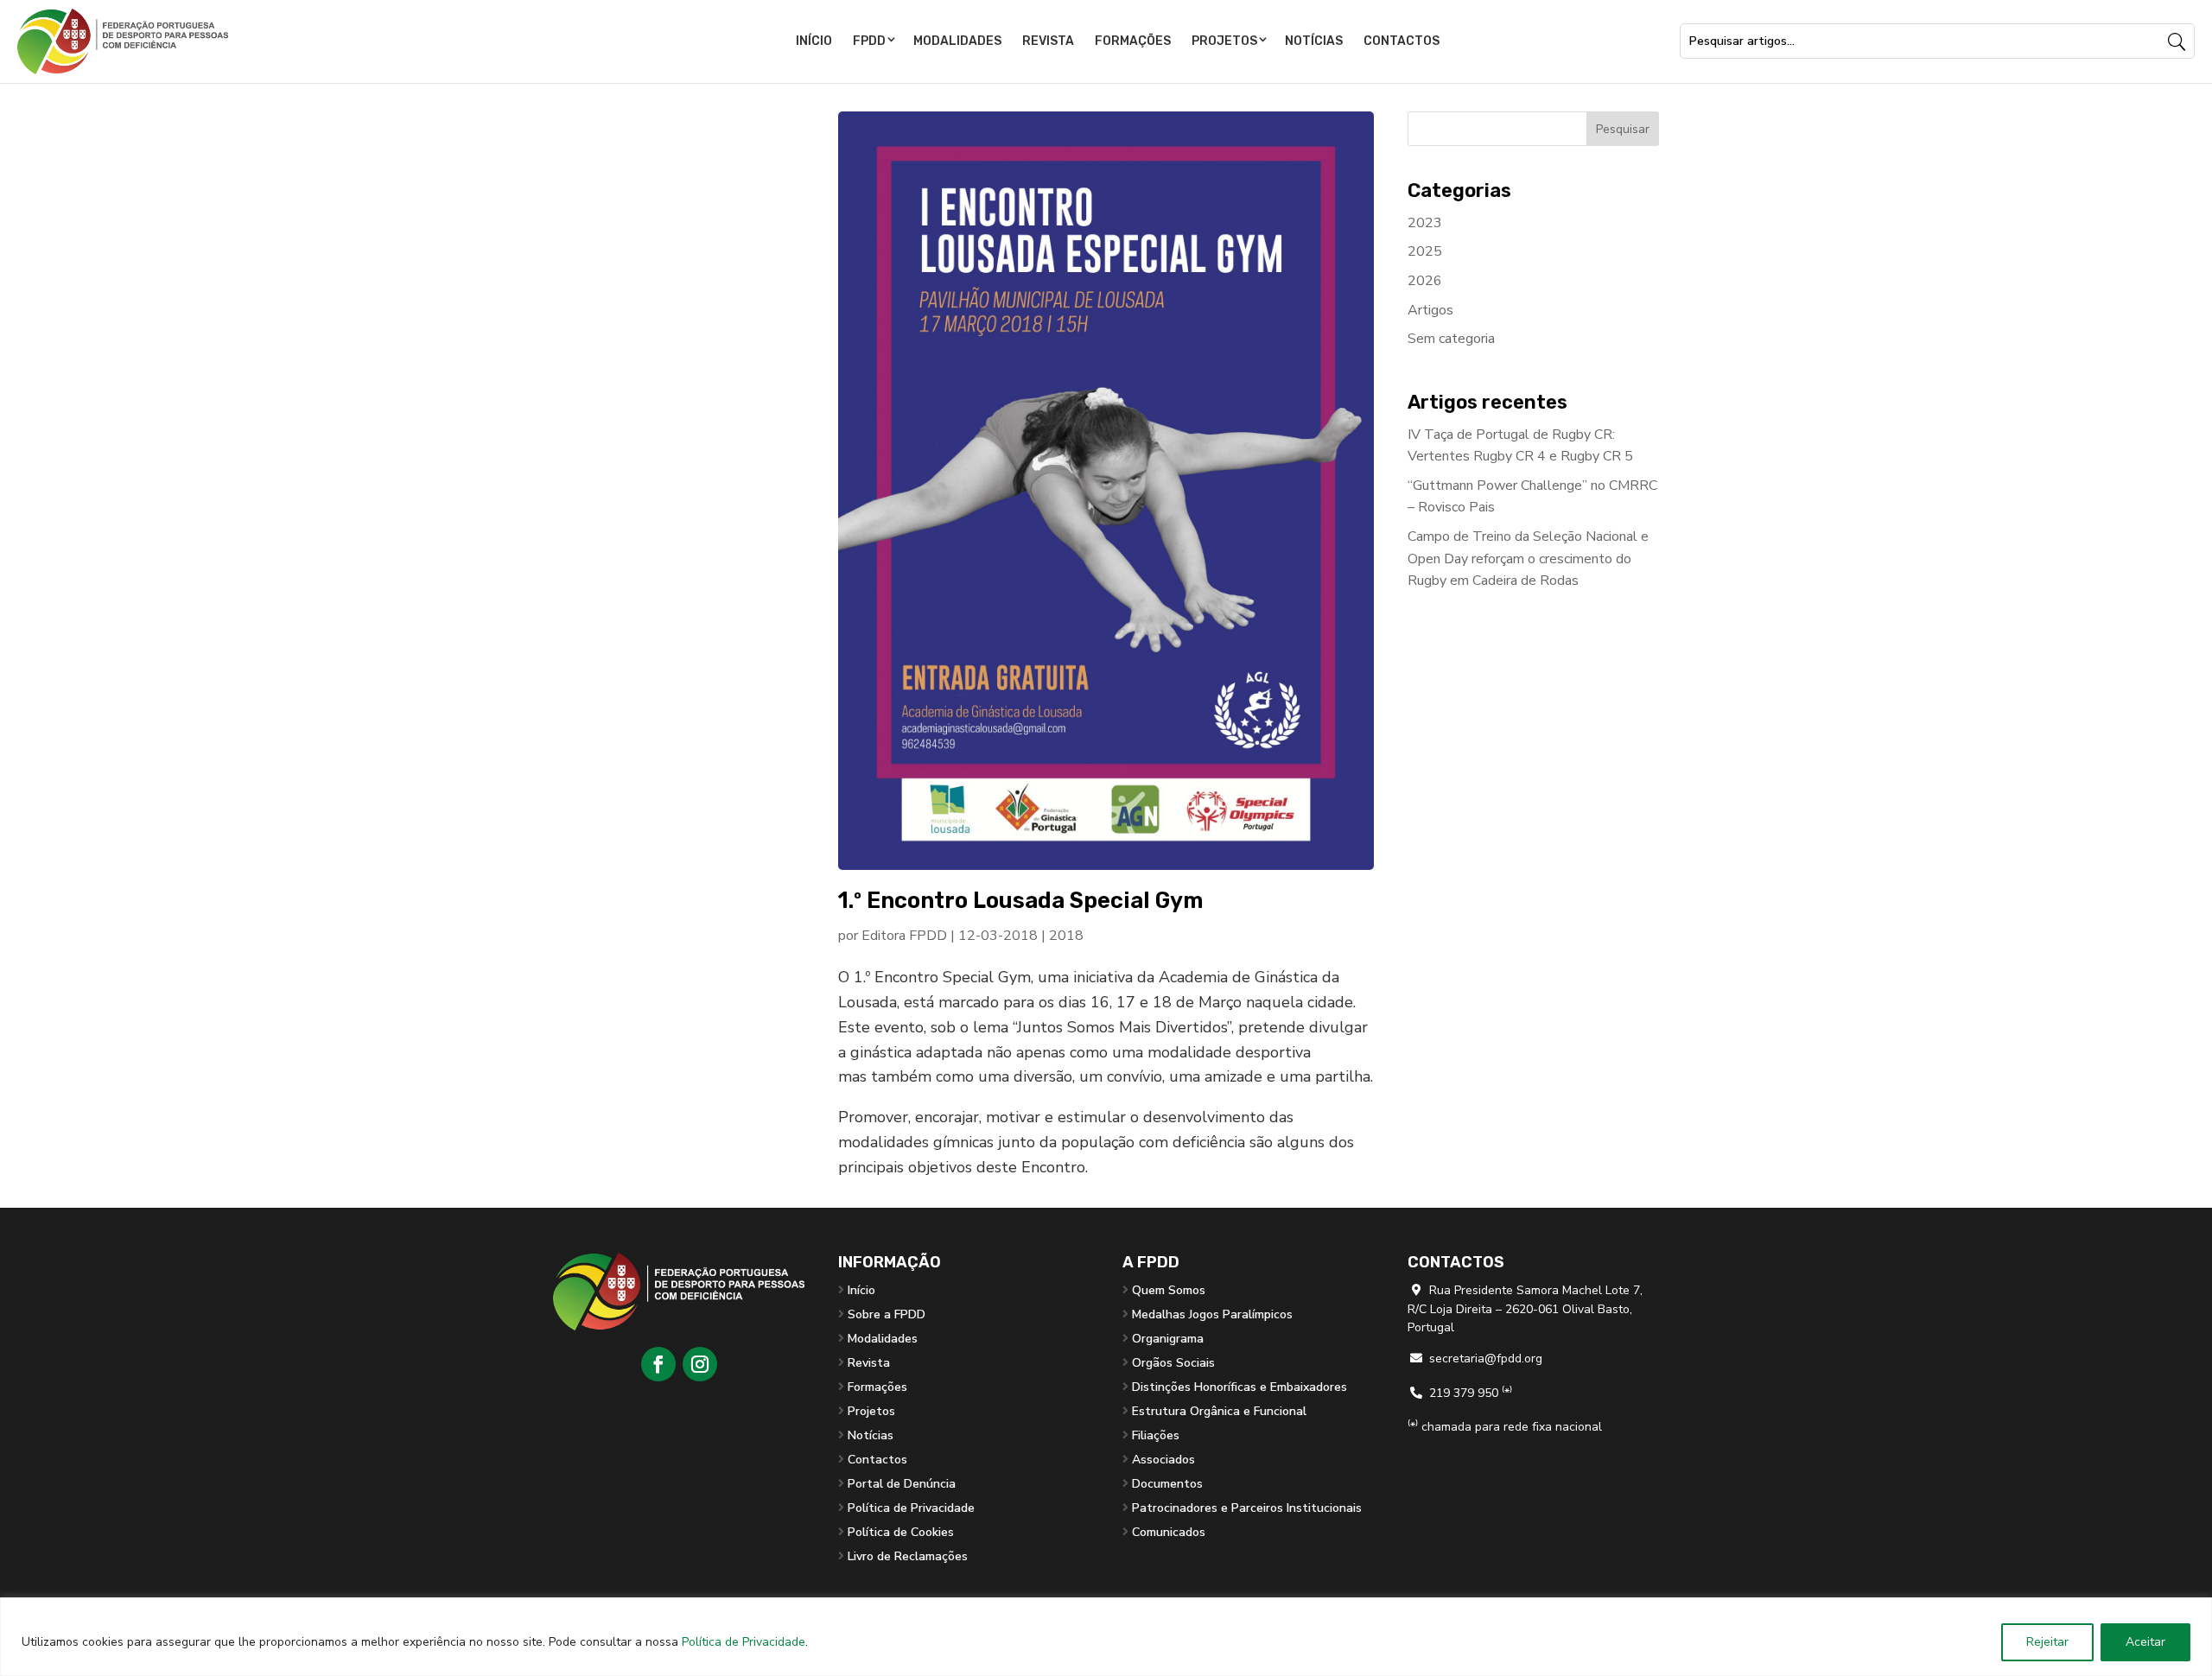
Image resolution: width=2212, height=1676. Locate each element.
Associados (1163, 1460)
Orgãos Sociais (1173, 1363)
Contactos (1402, 41)
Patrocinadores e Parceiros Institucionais (1247, 1508)
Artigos (1430, 310)
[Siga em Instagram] (700, 1364)
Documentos (1167, 1484)
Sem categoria (1451, 339)
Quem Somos (1169, 1290)
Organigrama (1168, 1339)
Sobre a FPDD (887, 1314)
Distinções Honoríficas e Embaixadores (1239, 1387)
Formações (1133, 41)
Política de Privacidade (744, 1642)
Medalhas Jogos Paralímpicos (1212, 1314)
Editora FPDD (904, 936)
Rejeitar (2047, 1642)
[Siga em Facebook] (658, 1364)
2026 (1425, 281)
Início (814, 41)
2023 (1425, 223)
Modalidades (957, 41)
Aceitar (2145, 1642)
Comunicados (1169, 1532)
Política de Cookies (901, 1532)
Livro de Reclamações (908, 1556)
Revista (1048, 41)
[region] (1106, 1637)
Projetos (1224, 41)
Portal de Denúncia (902, 1484)
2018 (1066, 936)
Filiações (1156, 1435)
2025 (1425, 251)
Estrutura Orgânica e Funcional (1219, 1411)
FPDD (869, 41)
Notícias (1314, 41)
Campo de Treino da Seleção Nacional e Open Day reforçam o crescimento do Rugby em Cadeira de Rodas (1528, 559)
